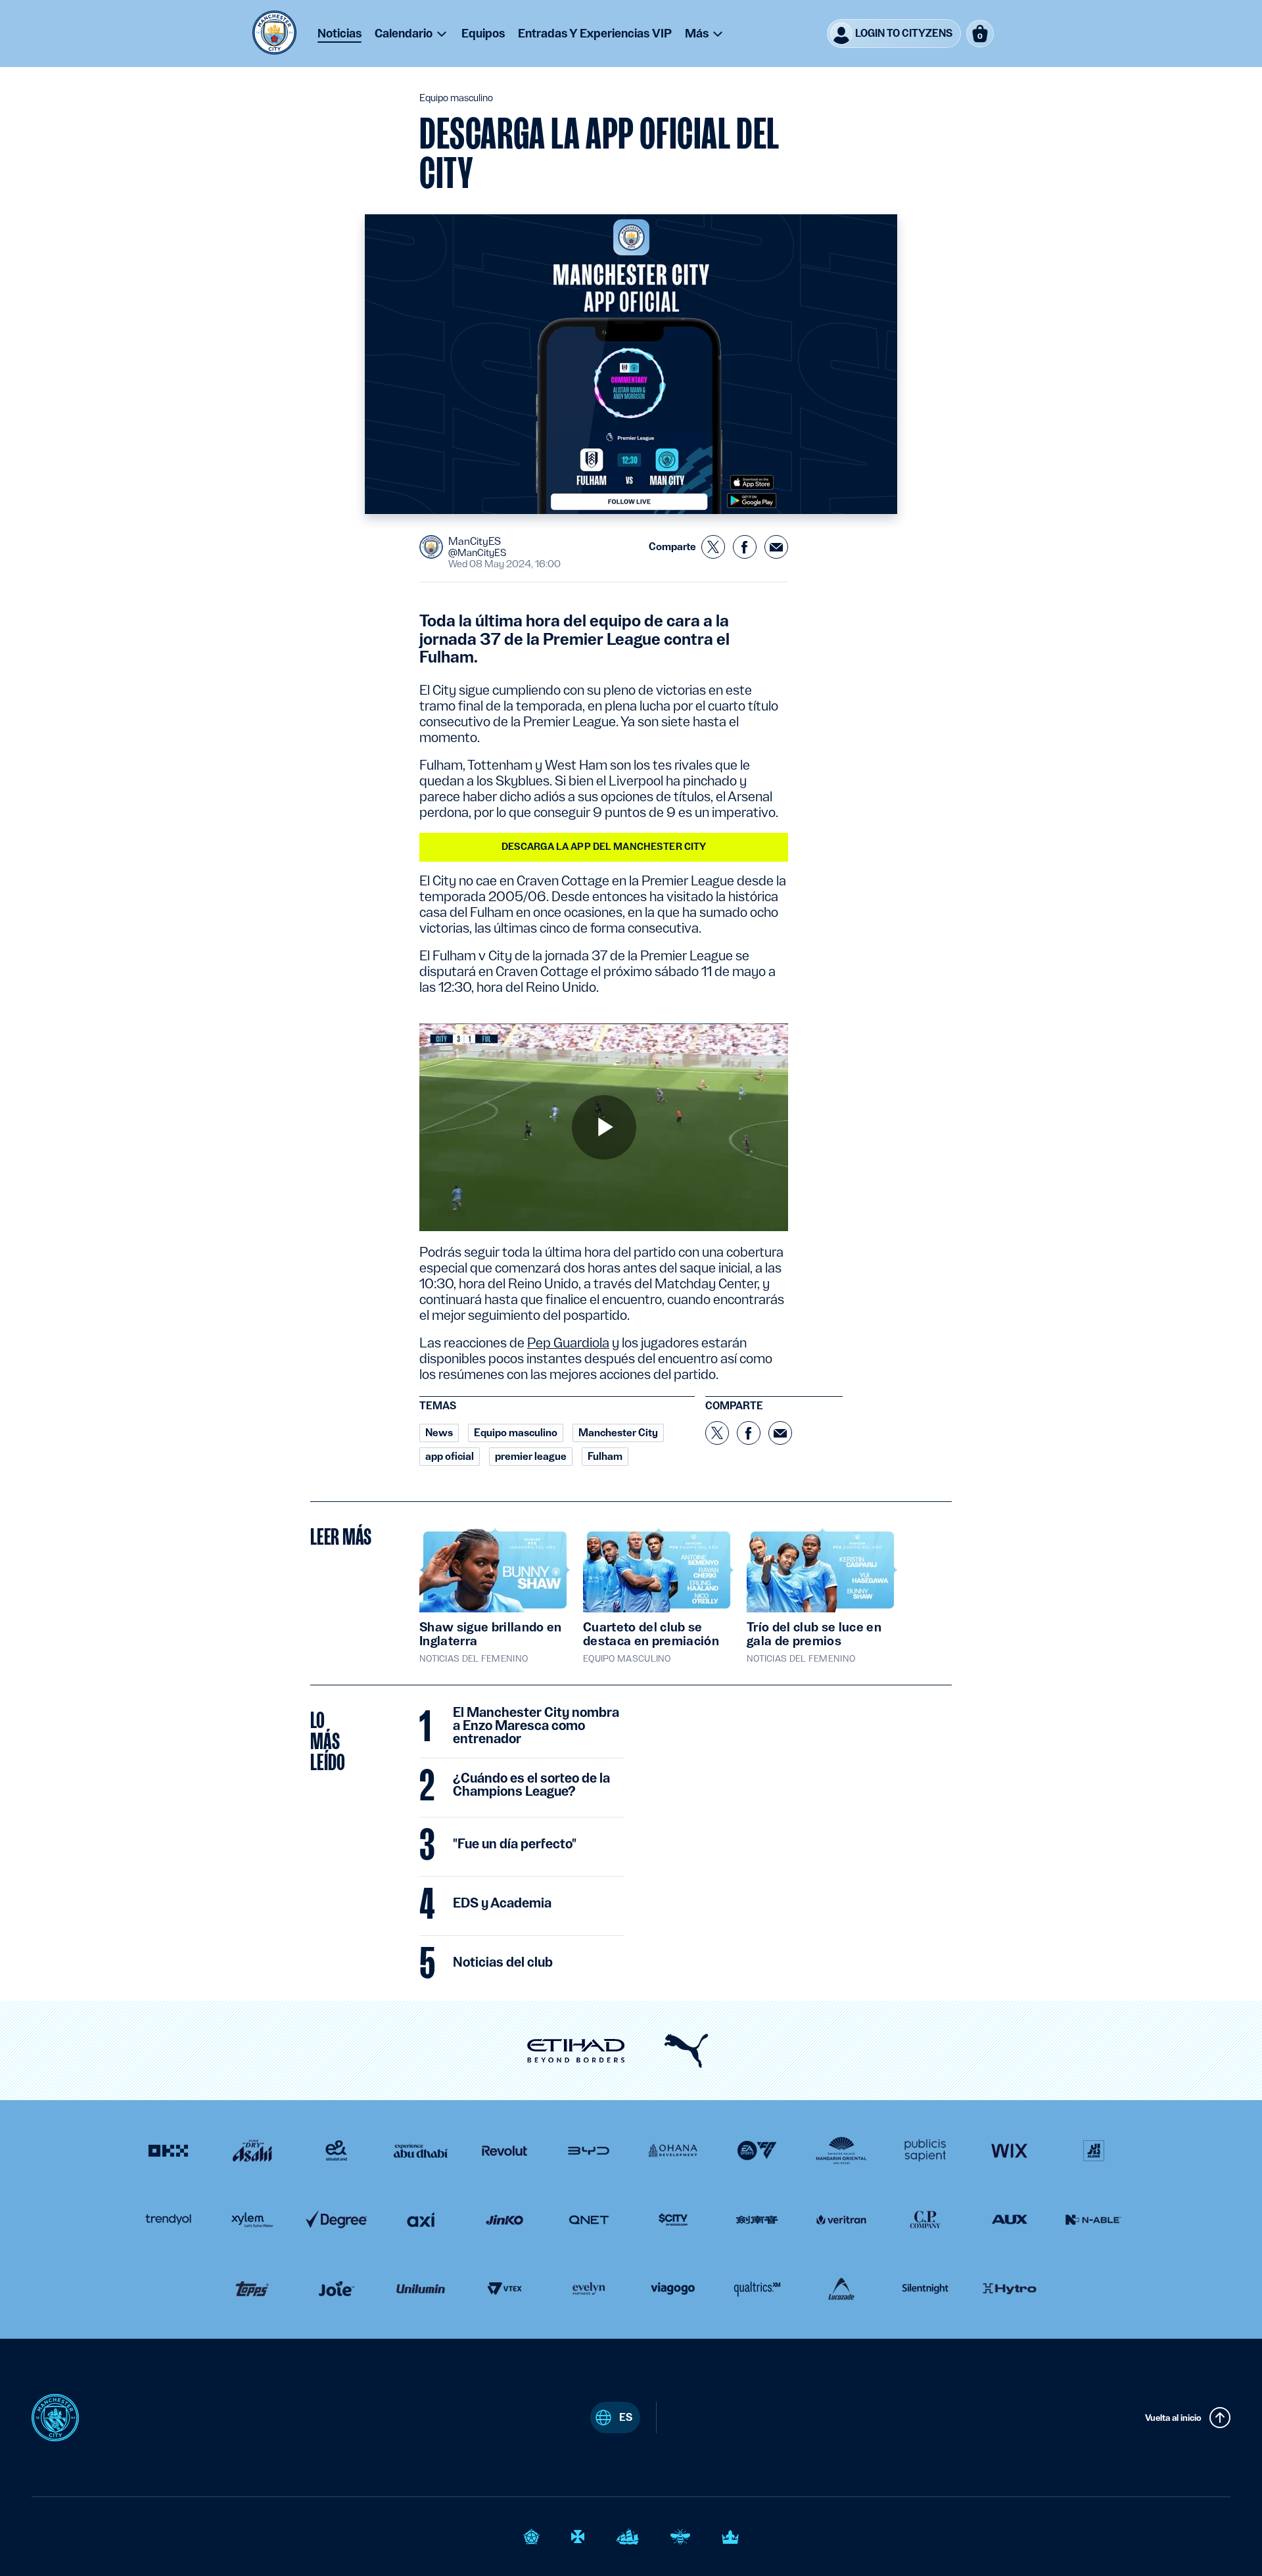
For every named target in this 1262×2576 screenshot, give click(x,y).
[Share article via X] (713, 547)
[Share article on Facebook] (745, 547)
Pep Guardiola (568, 1343)
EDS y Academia (502, 1904)
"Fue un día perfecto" (515, 1844)
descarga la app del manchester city (604, 847)
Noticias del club (503, 1963)
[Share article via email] (776, 547)
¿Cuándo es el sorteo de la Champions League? (531, 1785)
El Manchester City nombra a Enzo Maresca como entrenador (536, 1726)
